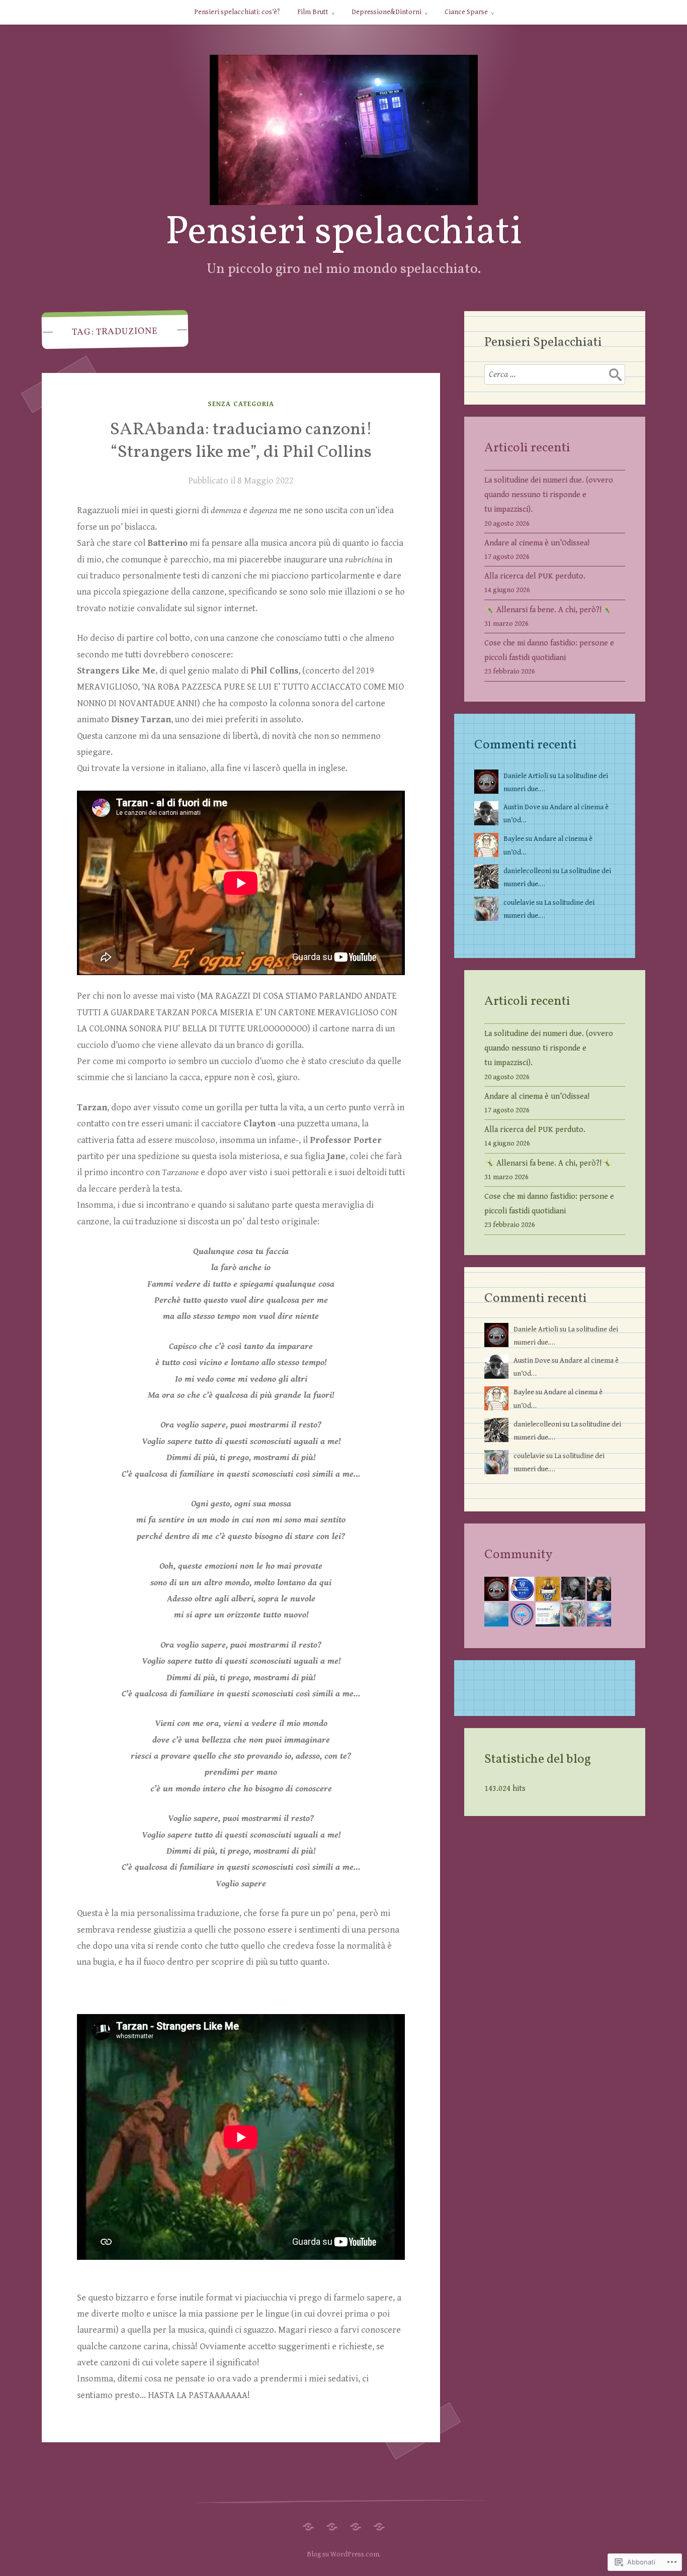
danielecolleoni (527, 871)
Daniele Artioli (526, 776)
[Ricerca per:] (555, 374)
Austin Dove (522, 807)
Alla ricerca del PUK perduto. (535, 576)
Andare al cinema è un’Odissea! (537, 543)
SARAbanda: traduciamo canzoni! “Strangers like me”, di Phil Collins (241, 441)
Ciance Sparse (466, 12)
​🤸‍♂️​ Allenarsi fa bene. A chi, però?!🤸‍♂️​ (548, 610)
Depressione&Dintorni (387, 12)
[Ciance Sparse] (379, 2524)
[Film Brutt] (332, 2524)
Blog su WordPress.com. (344, 2554)
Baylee (514, 839)
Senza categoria (241, 404)
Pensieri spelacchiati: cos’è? (237, 12)
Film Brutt (313, 12)
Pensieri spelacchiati (344, 233)
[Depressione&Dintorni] (356, 2524)
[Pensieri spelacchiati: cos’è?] (308, 2524)
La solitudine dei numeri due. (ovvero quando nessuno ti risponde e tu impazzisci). (549, 495)
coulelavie (519, 902)
